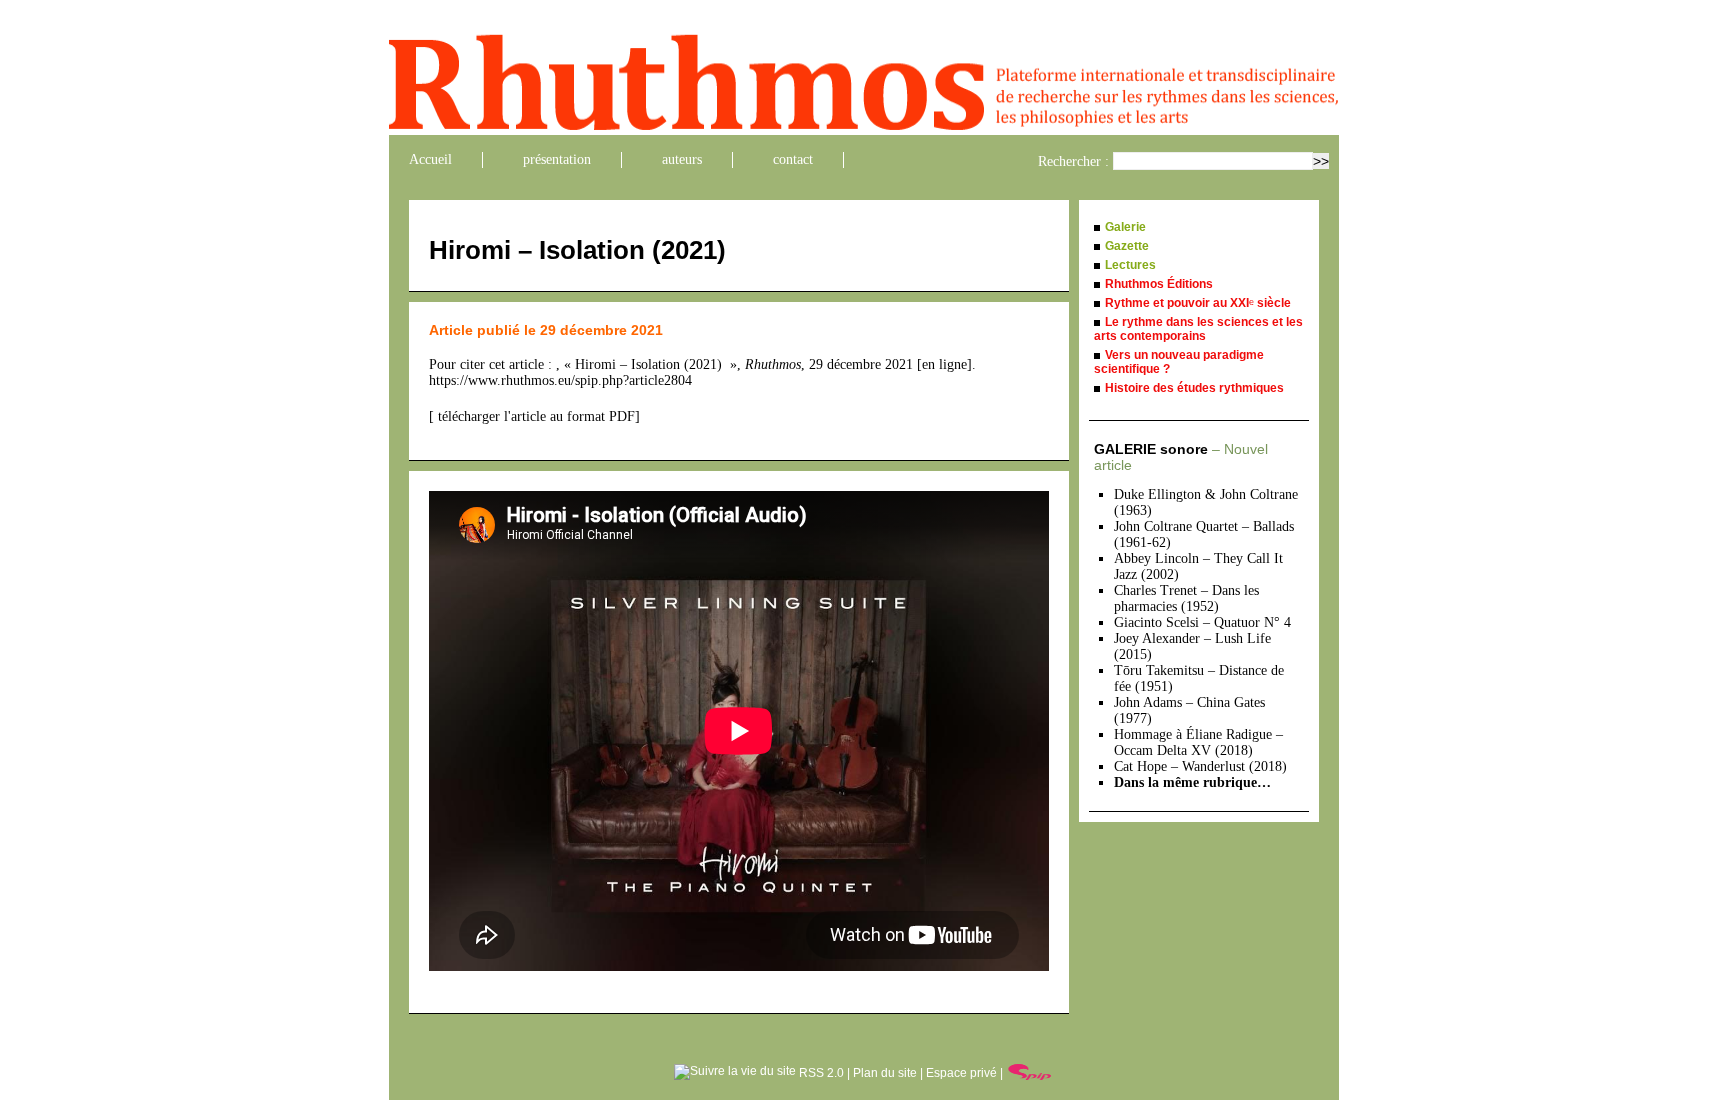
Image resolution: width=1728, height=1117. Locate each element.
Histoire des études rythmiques (1194, 388)
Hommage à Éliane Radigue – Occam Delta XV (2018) (1198, 742)
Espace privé (961, 1073)
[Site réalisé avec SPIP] (1030, 1073)
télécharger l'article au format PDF (534, 416)
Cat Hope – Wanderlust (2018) (1200, 766)
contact (793, 159)
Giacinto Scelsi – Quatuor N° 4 (1202, 622)
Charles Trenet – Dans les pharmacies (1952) (1186, 598)
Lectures (1130, 265)
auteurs (682, 159)
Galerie (1125, 227)
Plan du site (885, 1073)
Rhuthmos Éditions (1159, 284)
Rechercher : (1073, 161)
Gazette (1127, 246)
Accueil (430, 159)
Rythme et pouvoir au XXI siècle (1198, 303)
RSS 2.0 (820, 1073)
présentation (557, 159)
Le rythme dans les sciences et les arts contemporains (1198, 329)
